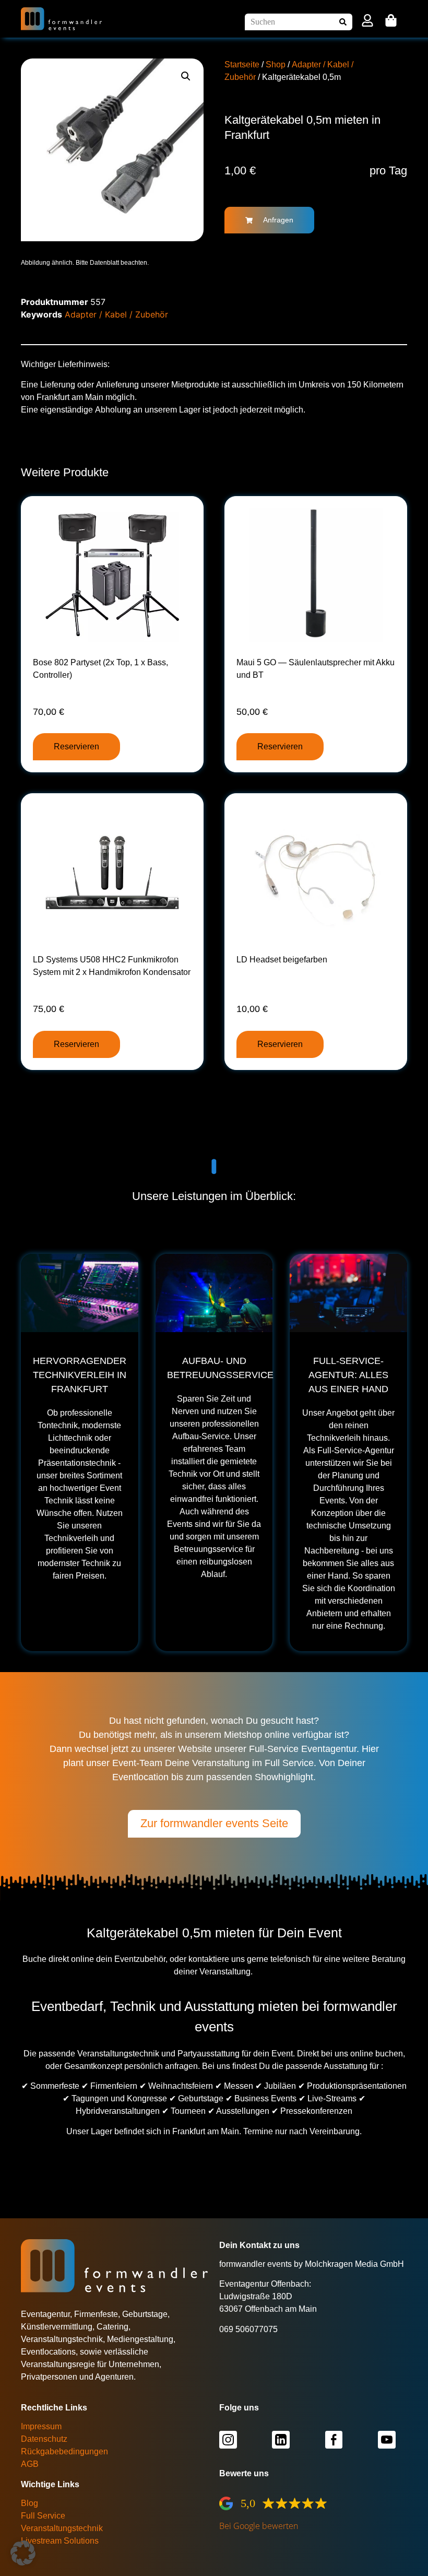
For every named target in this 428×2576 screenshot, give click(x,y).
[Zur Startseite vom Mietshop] (62, 19)
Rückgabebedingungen (64, 2451)
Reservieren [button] (76, 746)
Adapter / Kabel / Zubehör (116, 314)
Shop (276, 64)
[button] (186, 76)
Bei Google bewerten (259, 2526)
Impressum (41, 2426)
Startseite (242, 64)
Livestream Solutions (60, 2541)
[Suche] (344, 22)
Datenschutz (44, 2439)
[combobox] (290, 22)
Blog (29, 2503)
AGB (30, 2464)
